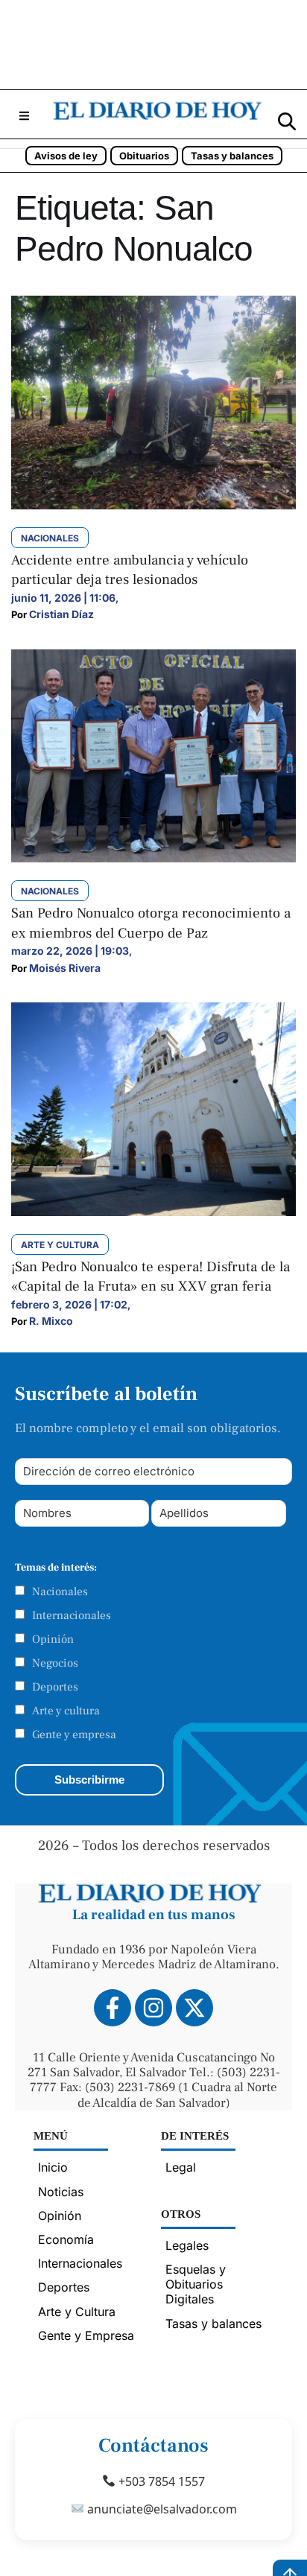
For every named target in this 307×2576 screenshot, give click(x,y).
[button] (24, 116)
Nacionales (60, 1591)
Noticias (61, 2192)
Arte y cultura (66, 1711)
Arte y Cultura (77, 2312)
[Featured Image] (153, 505)
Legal (181, 2167)
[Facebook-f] (113, 2008)
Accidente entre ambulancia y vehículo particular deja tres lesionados (130, 570)
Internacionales (72, 1615)
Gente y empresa (74, 1734)
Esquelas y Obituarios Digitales (196, 2284)
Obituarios (144, 156)
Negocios (55, 1663)
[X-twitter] (194, 2008)
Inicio (53, 2167)
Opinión (53, 1639)
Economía (66, 2239)
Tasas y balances (232, 156)
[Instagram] (153, 2008)
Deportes (55, 1687)
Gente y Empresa (86, 2335)
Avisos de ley (66, 156)
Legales (187, 2245)
